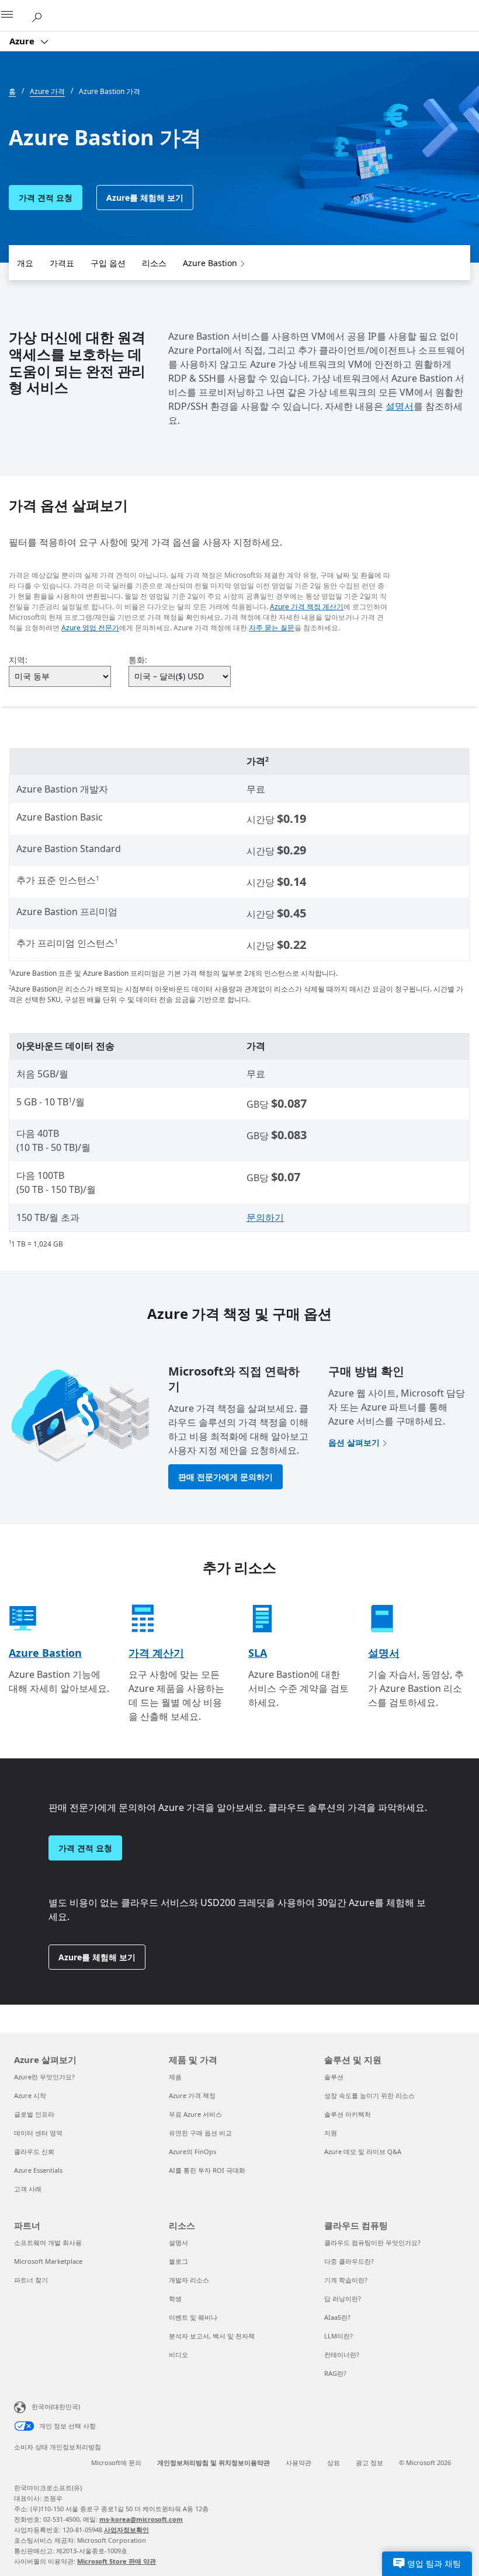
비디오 (178, 2355)
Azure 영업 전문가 (90, 628)
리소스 (154, 263)
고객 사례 (28, 2189)
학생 (175, 2298)
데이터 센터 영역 (38, 2133)
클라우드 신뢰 (34, 2151)
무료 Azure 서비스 (195, 2114)
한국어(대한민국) (56, 2406)
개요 (25, 263)
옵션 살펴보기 (354, 1442)
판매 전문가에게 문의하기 (225, 1477)
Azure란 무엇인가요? (44, 2077)
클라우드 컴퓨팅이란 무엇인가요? (372, 2242)
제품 (175, 2077)
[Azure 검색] (41, 15)
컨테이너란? (342, 2355)
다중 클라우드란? (349, 2261)
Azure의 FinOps (192, 2151)
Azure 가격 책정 (192, 2095)
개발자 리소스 (189, 2280)
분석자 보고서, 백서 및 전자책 (212, 2336)
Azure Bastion (210, 263)
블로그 (178, 2261)
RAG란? (335, 2373)
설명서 (400, 406)
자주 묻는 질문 (272, 628)
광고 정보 (369, 2462)
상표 (334, 2462)
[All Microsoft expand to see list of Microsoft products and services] (15, 16)
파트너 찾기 (31, 2280)
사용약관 (298, 2462)
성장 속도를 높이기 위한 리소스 (369, 2095)
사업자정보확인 (126, 2530)
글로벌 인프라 (34, 2114)
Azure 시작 (30, 2095)
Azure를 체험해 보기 (145, 198)
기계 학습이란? (346, 2280)
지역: (18, 660)
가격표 (62, 263)
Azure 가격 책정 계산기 (307, 607)
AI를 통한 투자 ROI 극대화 (207, 2170)
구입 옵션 (108, 263)
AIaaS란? (337, 2317)
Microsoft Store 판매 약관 (117, 2561)
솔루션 (334, 2077)
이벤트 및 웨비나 (193, 2317)
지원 (331, 2133)
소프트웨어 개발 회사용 (48, 2242)
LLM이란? (339, 2336)
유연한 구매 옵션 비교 (200, 2133)
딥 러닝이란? (343, 2298)
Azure (23, 41)
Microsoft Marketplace (48, 2261)
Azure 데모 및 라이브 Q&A (363, 2151)
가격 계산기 (156, 1653)
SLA (258, 1653)
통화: (138, 660)
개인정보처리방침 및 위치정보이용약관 (214, 2462)
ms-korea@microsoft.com (141, 2519)
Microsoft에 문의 (116, 2462)
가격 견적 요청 (46, 198)
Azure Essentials (38, 2170)
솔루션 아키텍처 (348, 2114)
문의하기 (265, 1217)
